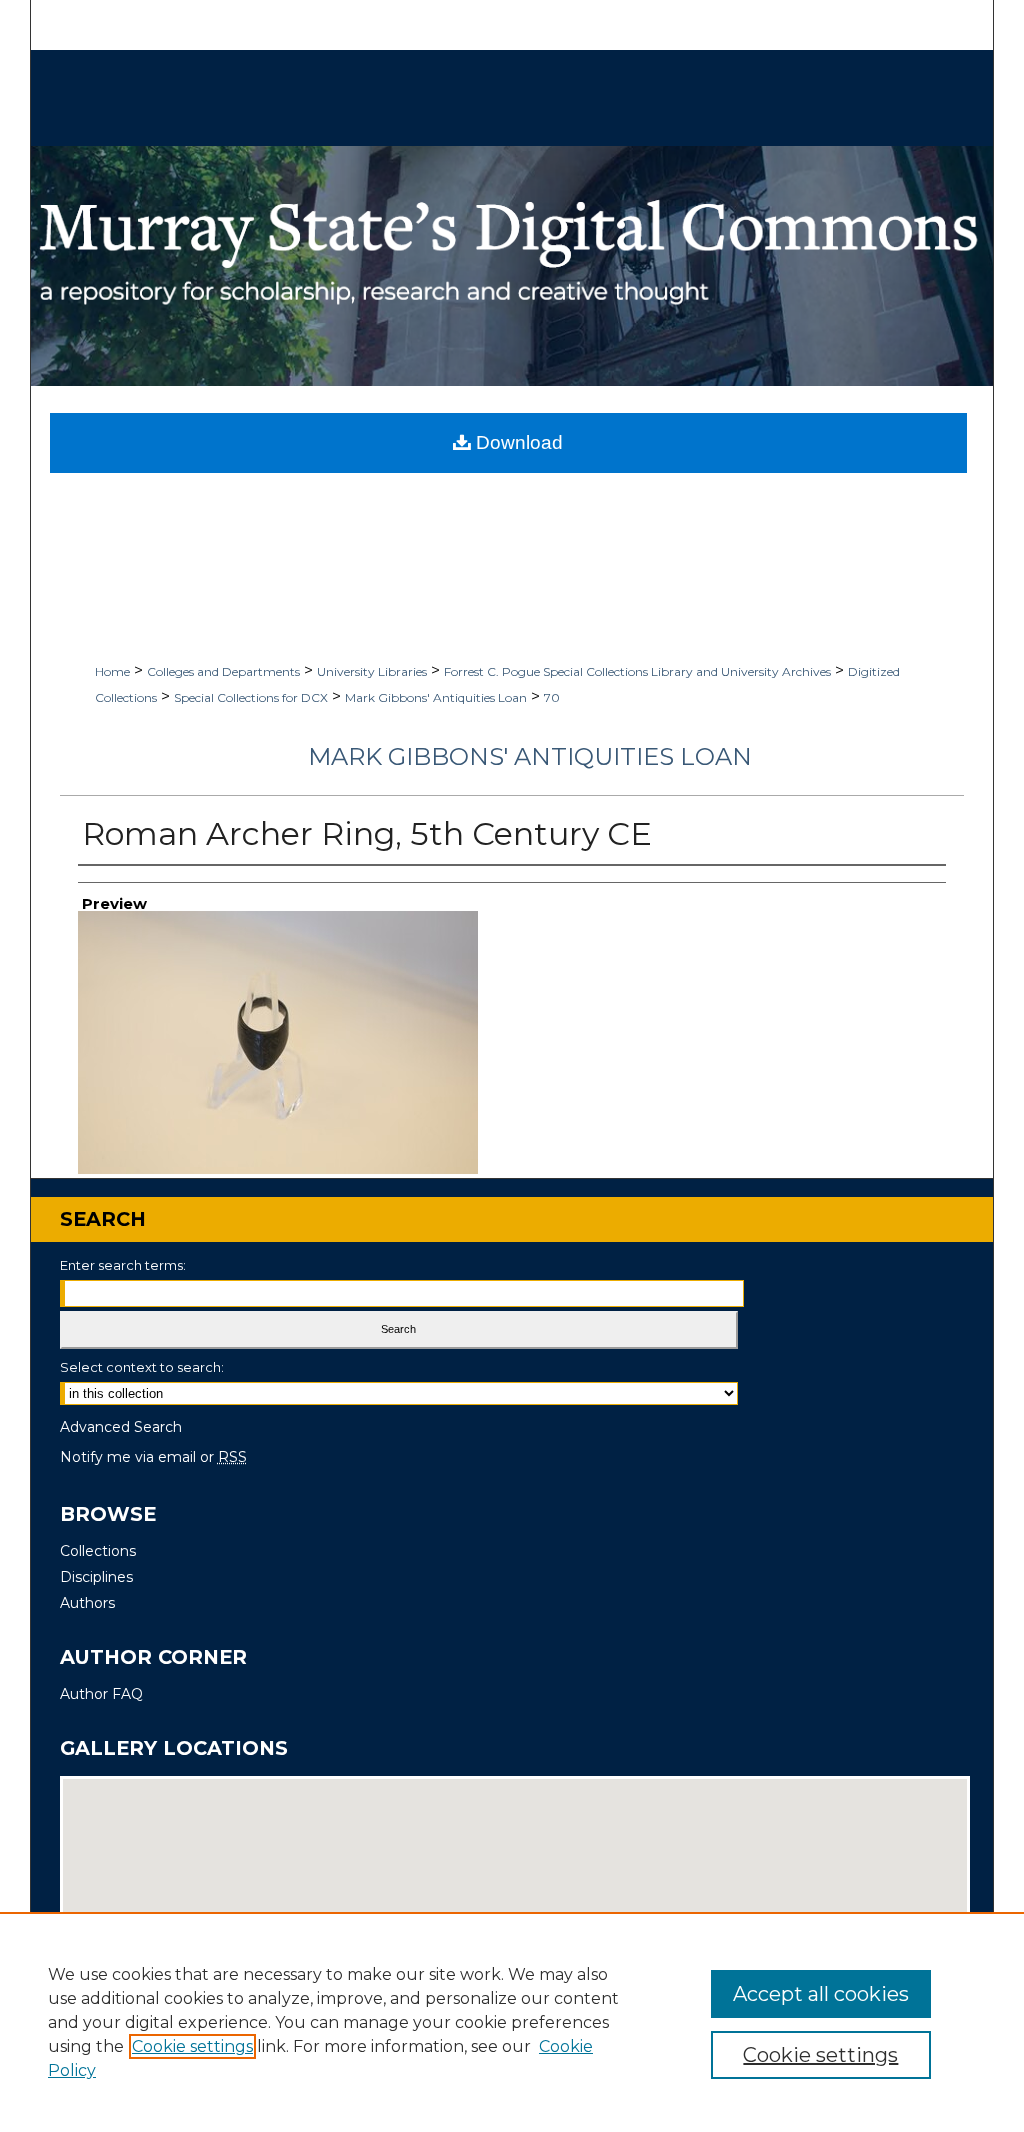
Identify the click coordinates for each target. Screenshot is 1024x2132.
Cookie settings (192, 2046)
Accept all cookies (821, 1994)
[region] (512, 2022)
